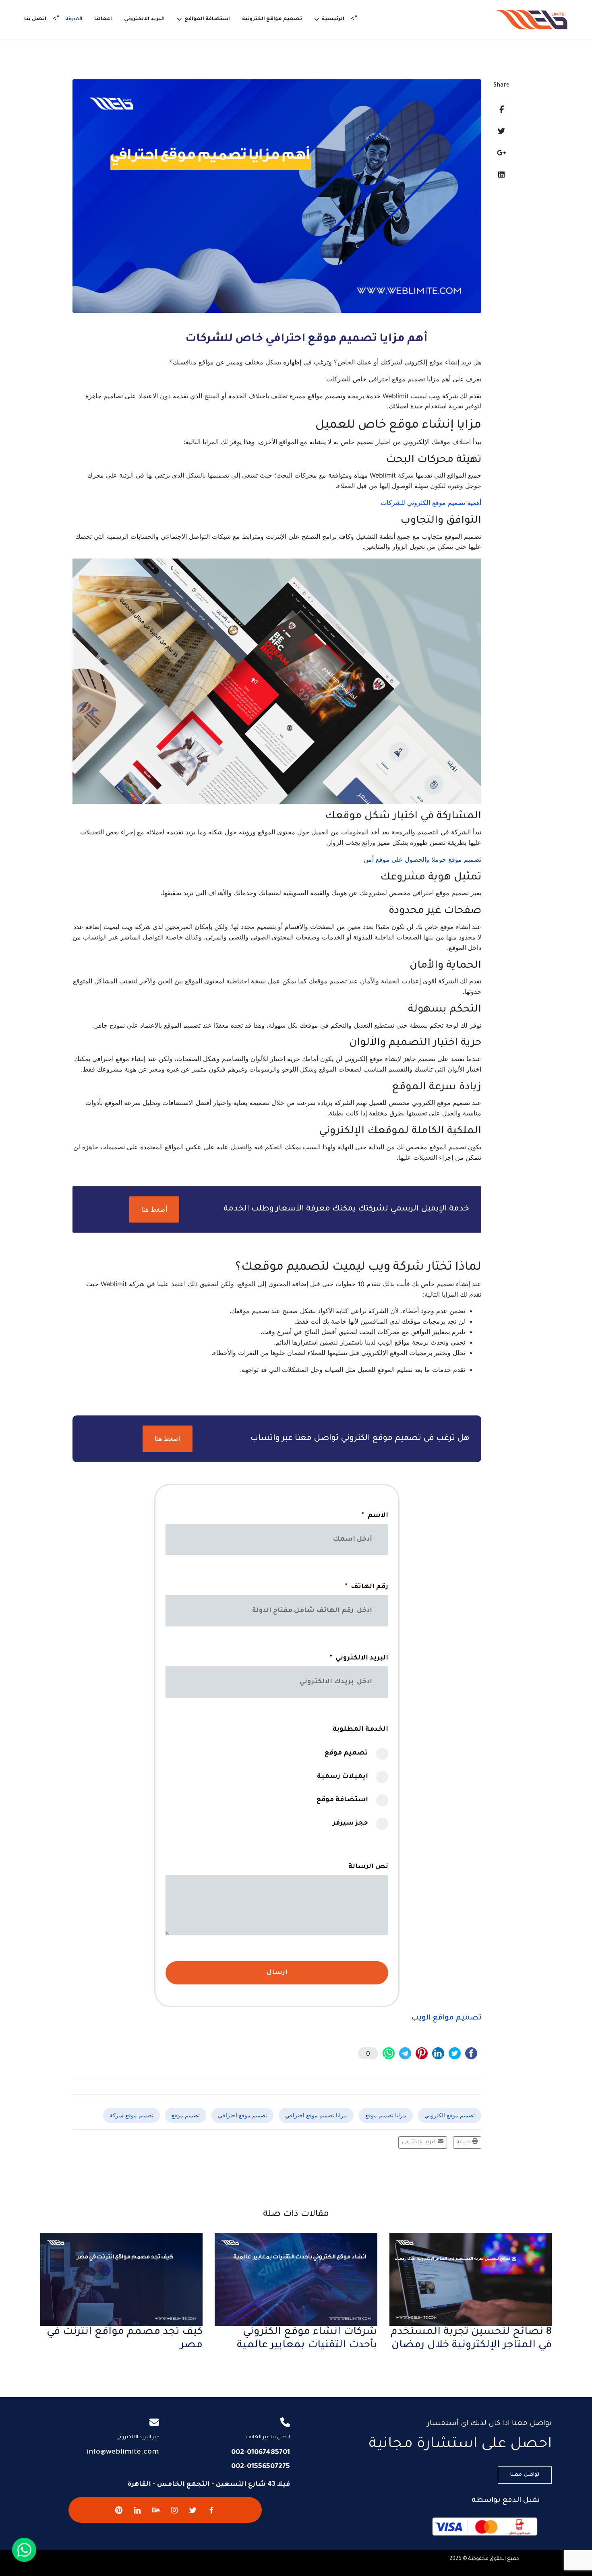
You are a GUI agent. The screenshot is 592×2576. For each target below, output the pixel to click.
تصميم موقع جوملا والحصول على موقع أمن (422, 859)
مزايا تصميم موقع (386, 2115)
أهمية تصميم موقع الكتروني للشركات (431, 503)
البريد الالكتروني (144, 19)
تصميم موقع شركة (131, 2115)
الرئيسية (333, 19)
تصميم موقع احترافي (242, 2115)
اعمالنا (103, 19)
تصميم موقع (186, 2115)
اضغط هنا (168, 1438)
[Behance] (156, 2510)
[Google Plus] (502, 153)
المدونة (74, 19)
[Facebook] (502, 109)
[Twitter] (501, 131)
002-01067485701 (261, 2453)
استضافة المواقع (207, 19)
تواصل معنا (525, 2475)
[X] (193, 2510)
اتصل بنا (35, 19)
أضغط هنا (154, 1209)
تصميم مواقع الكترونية (272, 19)
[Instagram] (174, 2510)
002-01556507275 (261, 2467)
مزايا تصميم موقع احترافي (316, 2115)
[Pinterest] (119, 2510)
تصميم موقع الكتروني (450, 2115)
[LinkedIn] (501, 175)
